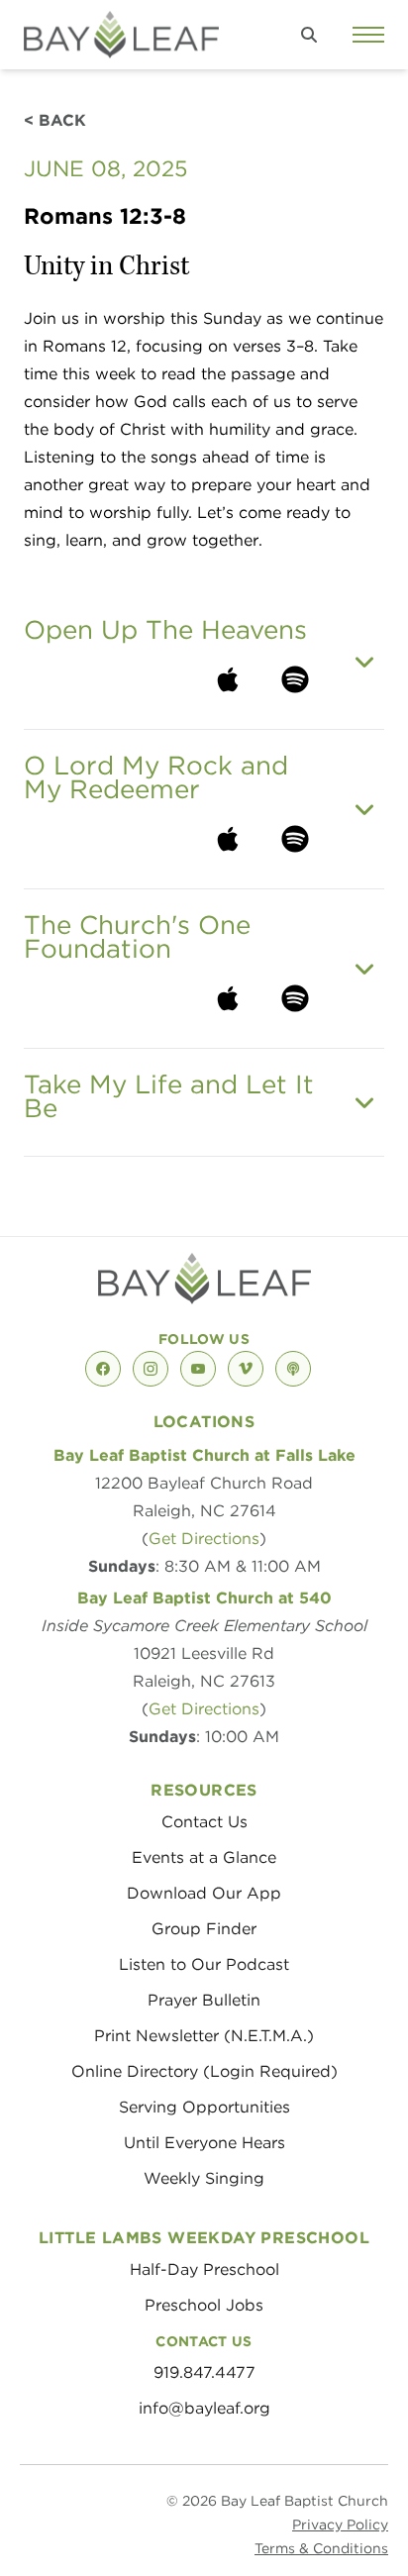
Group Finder (204, 1929)
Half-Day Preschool (204, 2269)
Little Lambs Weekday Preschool (204, 2238)
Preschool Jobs (204, 2305)
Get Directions (204, 1539)
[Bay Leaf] (121, 35)
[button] (309, 35)
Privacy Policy (340, 2524)
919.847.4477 (204, 2372)
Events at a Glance (204, 1857)
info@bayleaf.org (204, 2408)
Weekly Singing (204, 2178)
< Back (55, 120)
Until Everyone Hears (204, 2143)
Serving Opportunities (204, 2107)
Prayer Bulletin (204, 2000)
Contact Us (204, 1822)
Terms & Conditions (321, 2548)
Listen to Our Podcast (204, 1964)
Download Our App (204, 1893)
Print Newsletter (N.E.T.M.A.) (204, 2036)
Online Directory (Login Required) (204, 2071)
